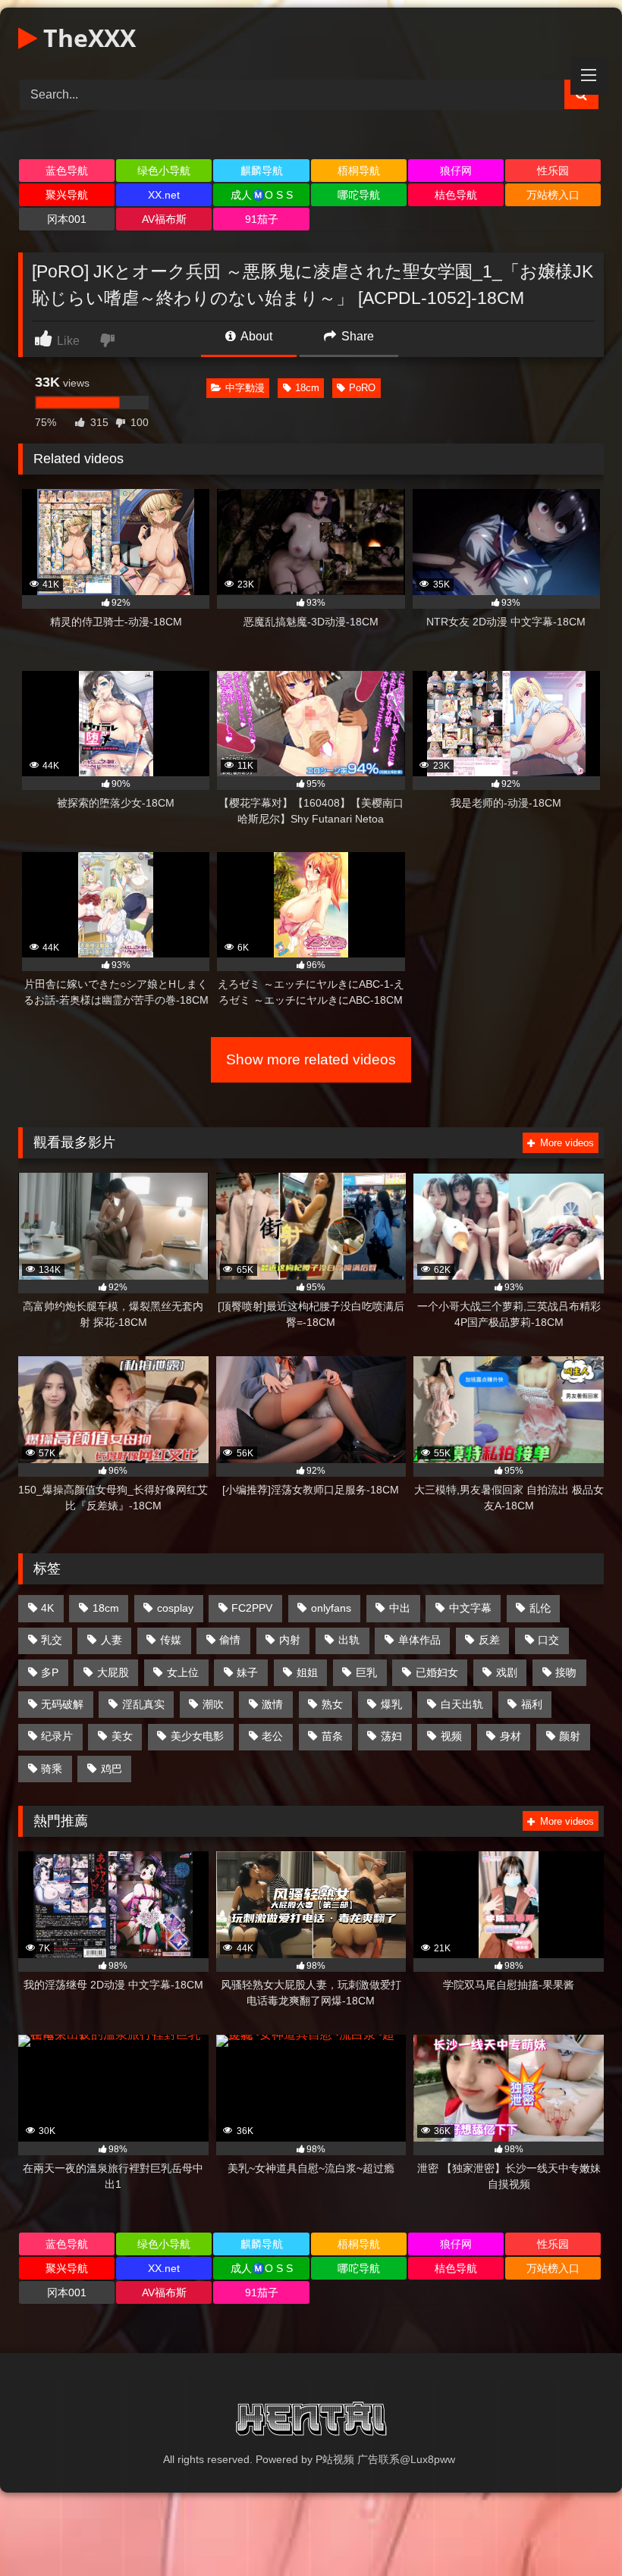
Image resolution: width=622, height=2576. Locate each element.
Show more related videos (311, 1059)
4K (47, 1608)
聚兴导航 (67, 195)
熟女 (332, 1704)
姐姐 (307, 1672)
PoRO (362, 388)
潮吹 (213, 1704)
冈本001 (67, 219)
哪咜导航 (359, 195)
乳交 (52, 1640)
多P (50, 1672)
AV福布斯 (164, 219)
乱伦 (540, 1608)
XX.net (164, 195)
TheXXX (86, 38)
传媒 (171, 1640)
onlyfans (331, 1608)
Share (356, 336)
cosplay (175, 1608)
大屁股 (113, 1672)
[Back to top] (575, 2531)
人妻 (112, 1640)
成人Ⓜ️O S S (262, 195)
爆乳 (391, 1704)
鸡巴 (112, 1769)
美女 (122, 1736)
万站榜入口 (553, 195)
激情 (272, 1704)
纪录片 (57, 1736)
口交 (548, 1640)
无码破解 (62, 1704)
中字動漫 (245, 388)
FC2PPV (252, 1608)
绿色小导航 (164, 171)
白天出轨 (462, 1704)
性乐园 (553, 171)
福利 (532, 1704)
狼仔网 (456, 171)
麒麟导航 (262, 171)
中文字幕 (470, 1608)
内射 (290, 1640)
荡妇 (391, 1736)
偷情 (230, 1640)
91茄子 (262, 219)
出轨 (349, 1640)
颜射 (570, 1736)
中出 (400, 1608)
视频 (451, 1736)
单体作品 (419, 1640)
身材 (510, 1736)
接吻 (566, 1672)
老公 (272, 1736)
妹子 (247, 1672)
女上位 (183, 1672)
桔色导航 (456, 195)
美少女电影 (197, 1736)
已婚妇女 (437, 1672)
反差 (489, 1640)
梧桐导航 (359, 171)
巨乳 (366, 1672)
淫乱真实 (143, 1704)
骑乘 (52, 1769)
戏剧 (507, 1672)
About (255, 336)
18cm (307, 388)
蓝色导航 (67, 171)
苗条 (332, 1736)
